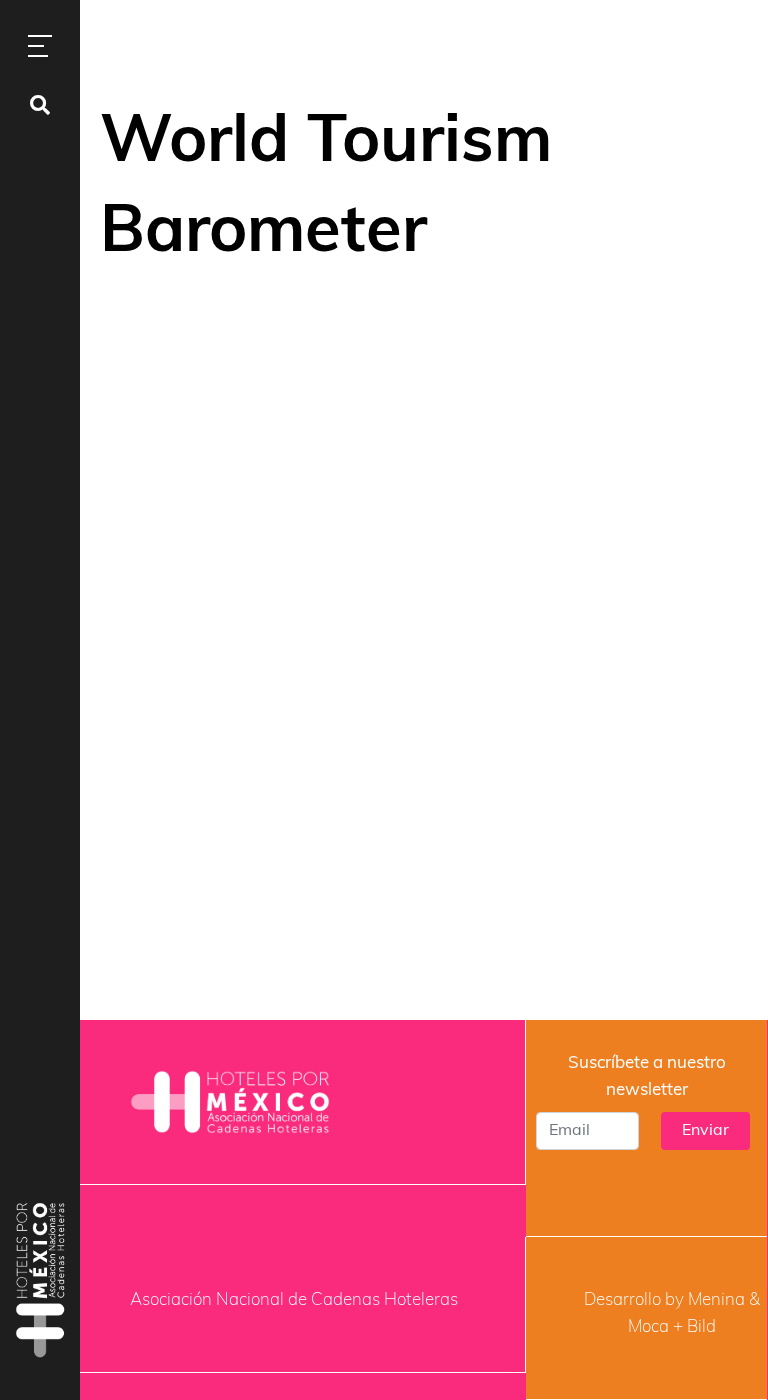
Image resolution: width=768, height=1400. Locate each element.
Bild (701, 1327)
